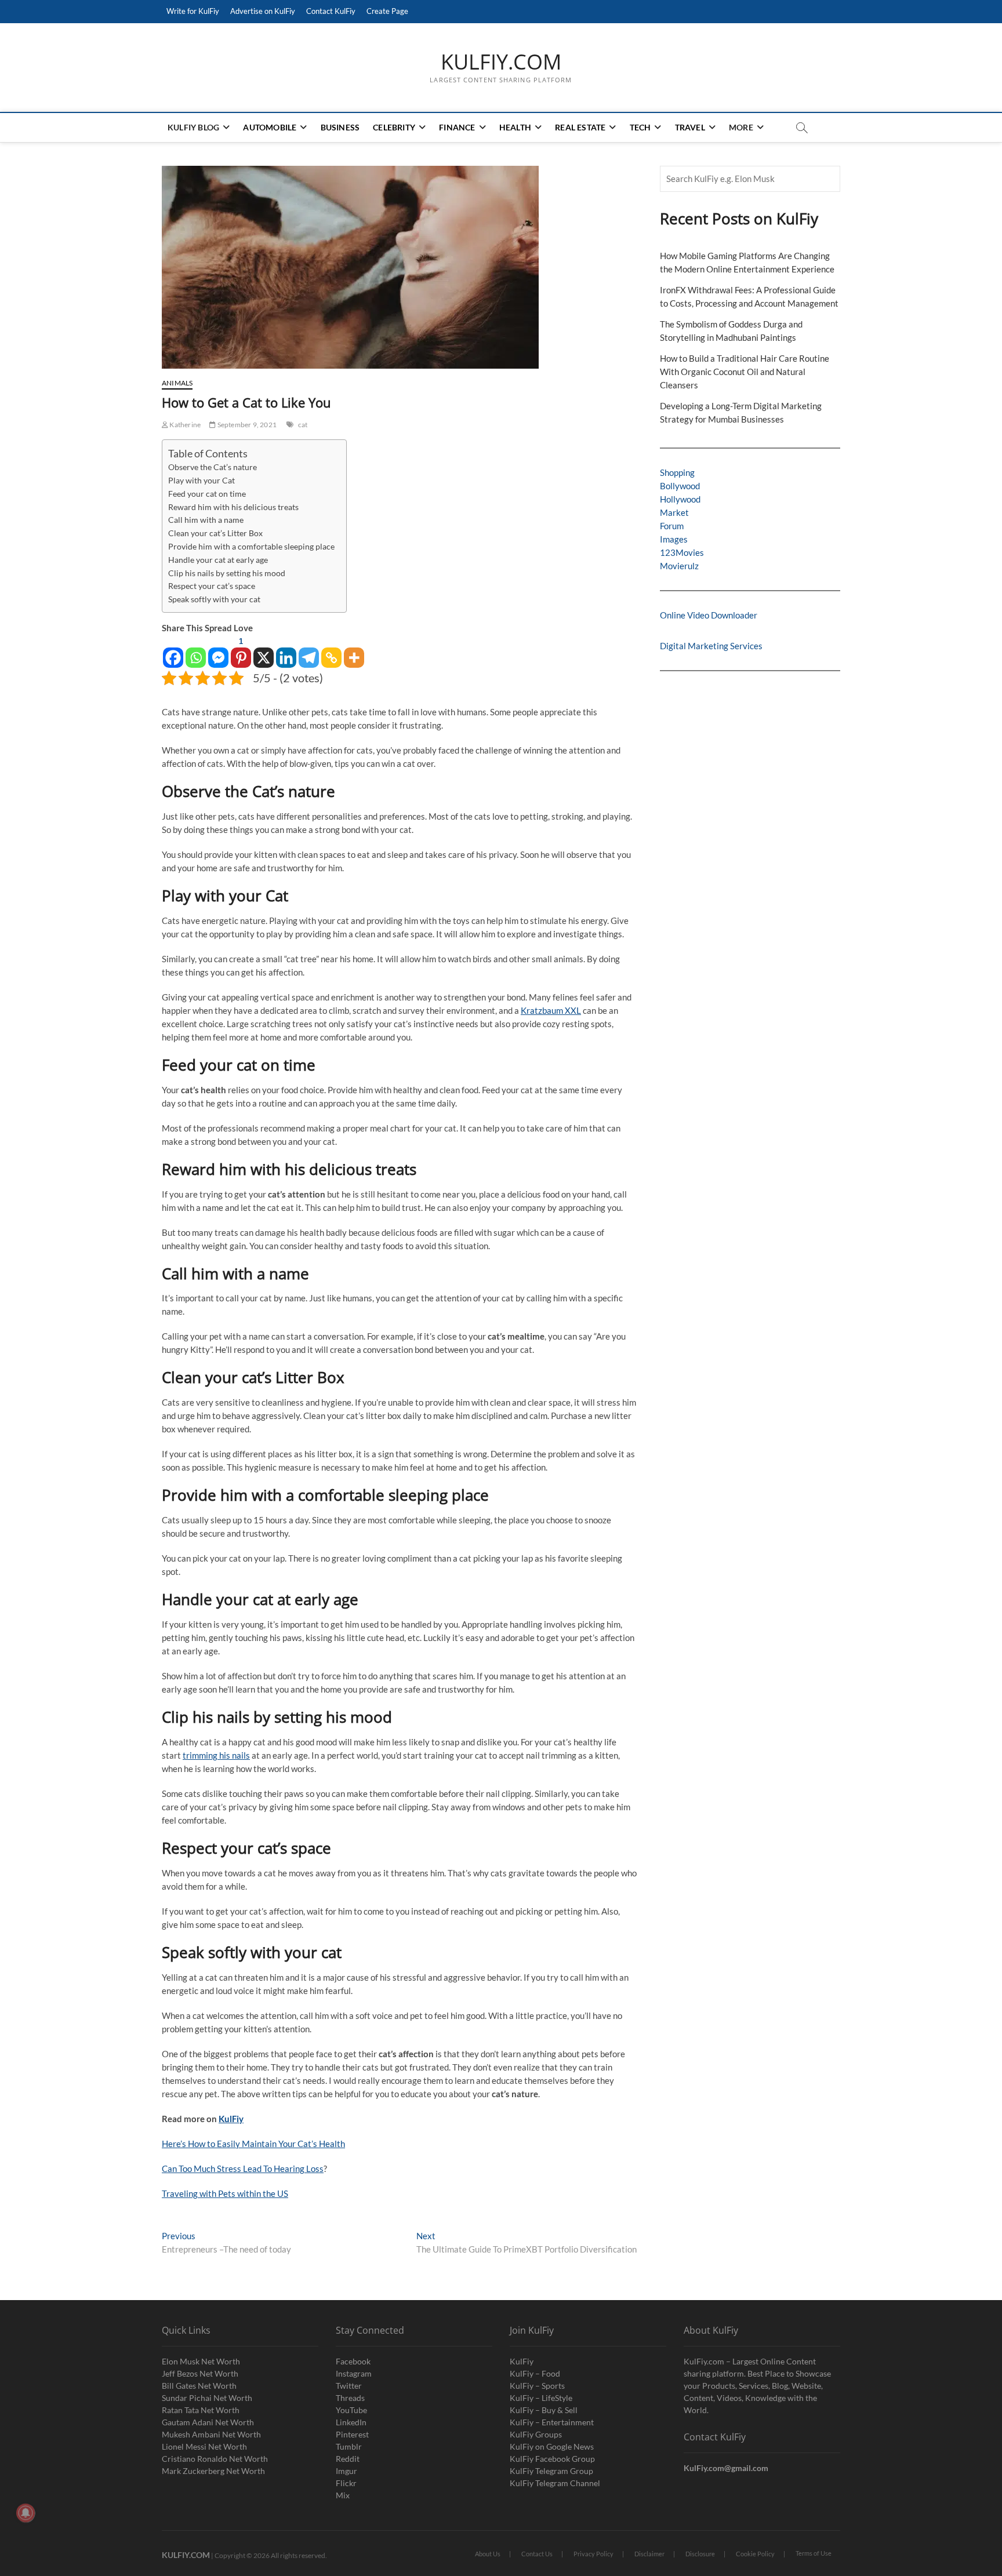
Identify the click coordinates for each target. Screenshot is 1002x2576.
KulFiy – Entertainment (552, 2422)
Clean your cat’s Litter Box (215, 533)
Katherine (184, 425)
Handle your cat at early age (218, 560)
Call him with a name (206, 520)
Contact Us (537, 2554)
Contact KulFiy (331, 11)
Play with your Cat (202, 481)
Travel (690, 127)
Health (515, 127)
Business (340, 127)
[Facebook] (173, 652)
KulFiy (231, 2119)
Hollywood (680, 499)
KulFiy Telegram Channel (555, 2483)
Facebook (353, 2361)
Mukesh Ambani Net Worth (211, 2434)
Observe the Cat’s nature (213, 467)
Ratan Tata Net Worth (201, 2410)
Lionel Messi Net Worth (204, 2446)
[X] (264, 652)
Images (674, 539)
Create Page (387, 11)
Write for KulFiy (193, 11)
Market (674, 512)
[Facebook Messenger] (218, 652)
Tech (640, 127)
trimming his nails (216, 1755)
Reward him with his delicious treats (233, 507)
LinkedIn (351, 2422)
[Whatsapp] (196, 652)
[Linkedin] (286, 652)
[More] (354, 652)
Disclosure (700, 2554)
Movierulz (679, 566)
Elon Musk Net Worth (201, 2361)
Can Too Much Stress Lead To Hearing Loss (243, 2169)
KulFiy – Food (535, 2373)
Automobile (270, 127)
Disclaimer (649, 2554)
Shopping (677, 472)
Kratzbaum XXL (551, 1010)
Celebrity (394, 127)
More (741, 127)
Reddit (348, 2459)
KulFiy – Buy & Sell (544, 2410)
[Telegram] (309, 652)
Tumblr (349, 2446)
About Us (488, 2554)
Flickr (346, 2483)
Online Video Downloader (709, 615)
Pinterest (352, 2434)
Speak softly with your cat (214, 599)
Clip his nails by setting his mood (227, 573)
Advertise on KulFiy (263, 11)
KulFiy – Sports (537, 2386)
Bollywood (680, 486)
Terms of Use (814, 2553)
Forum (672, 526)
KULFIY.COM (501, 62)
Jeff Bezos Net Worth (200, 2373)
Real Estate (580, 127)
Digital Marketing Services (711, 646)
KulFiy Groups (536, 2434)
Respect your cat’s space (212, 586)
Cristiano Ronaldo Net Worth (215, 2459)
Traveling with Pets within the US (225, 2193)
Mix (343, 2495)
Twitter (349, 2386)
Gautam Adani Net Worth (208, 2422)
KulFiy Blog (193, 127)
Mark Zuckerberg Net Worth (213, 2471)
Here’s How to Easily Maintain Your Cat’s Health (253, 2144)
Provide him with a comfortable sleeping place (251, 547)
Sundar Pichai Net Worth (207, 2398)
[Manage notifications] (26, 2513)
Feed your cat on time (207, 494)
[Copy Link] (331, 652)
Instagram (354, 2373)
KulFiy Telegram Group (551, 2471)
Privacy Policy (593, 2554)
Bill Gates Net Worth (199, 2386)
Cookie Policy (755, 2554)
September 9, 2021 (246, 425)
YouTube (351, 2410)
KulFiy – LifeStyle (541, 2398)
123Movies (682, 552)
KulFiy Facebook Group (552, 2459)
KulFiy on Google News (552, 2446)
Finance (457, 127)
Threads (350, 2398)
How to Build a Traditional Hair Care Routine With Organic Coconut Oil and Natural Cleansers (745, 372)
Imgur (346, 2471)
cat (303, 425)
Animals (177, 383)
